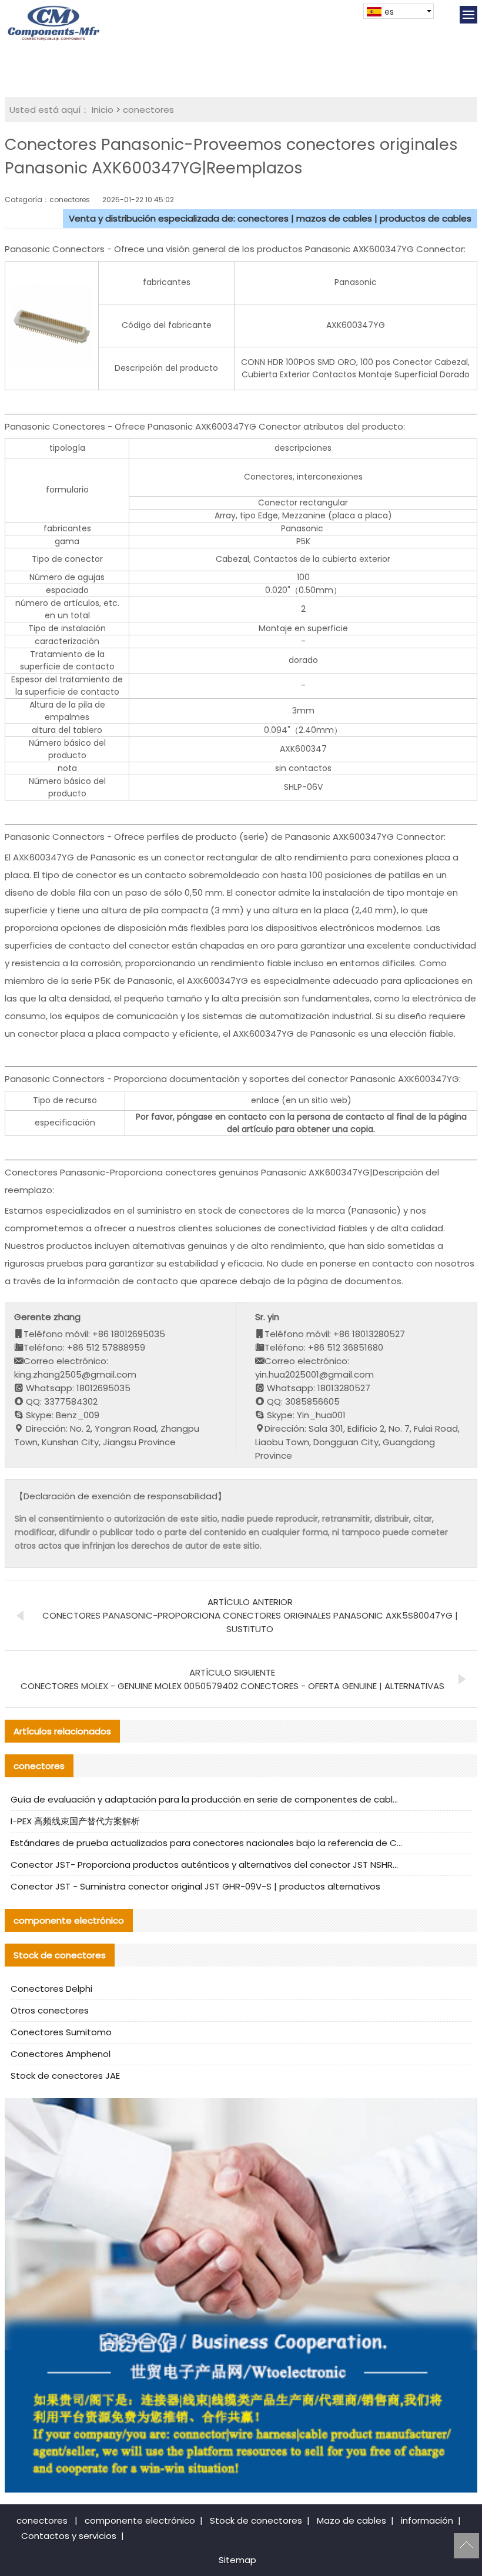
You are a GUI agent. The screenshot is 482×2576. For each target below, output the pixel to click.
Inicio (103, 110)
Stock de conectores (256, 2520)
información (427, 2520)
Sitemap (237, 2560)
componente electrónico (140, 2520)
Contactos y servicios (69, 2536)
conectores (148, 110)
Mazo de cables (352, 2520)
